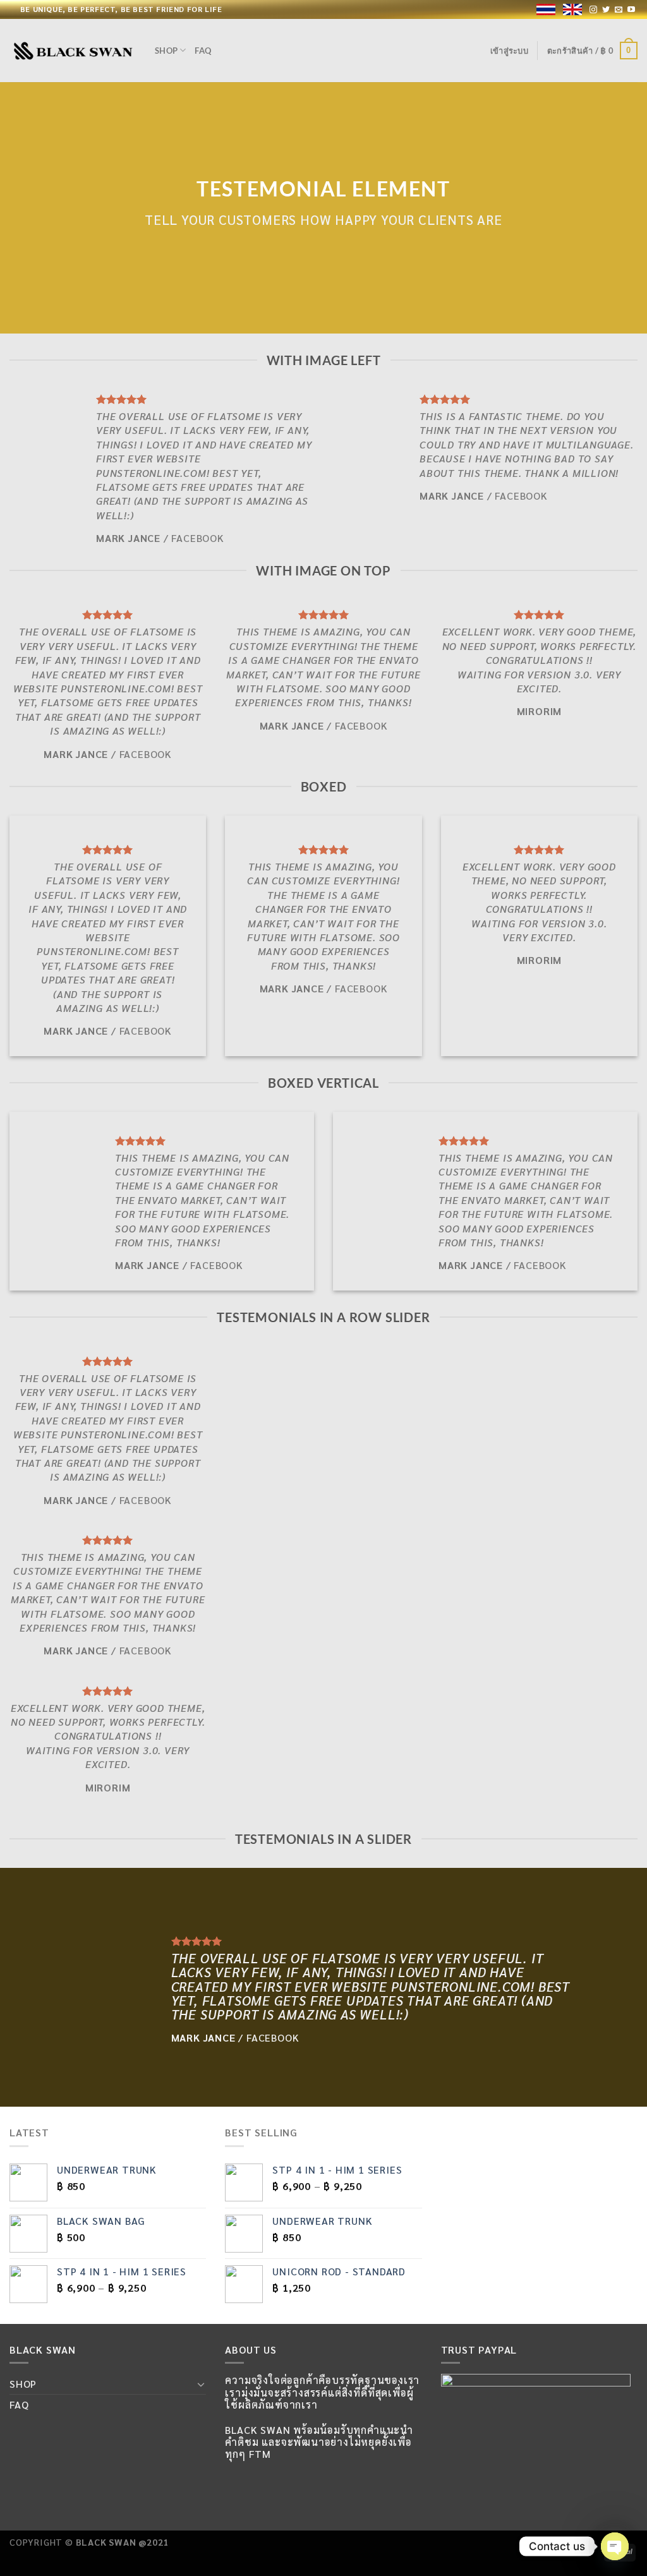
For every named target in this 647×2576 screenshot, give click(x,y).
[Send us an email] (619, 10)
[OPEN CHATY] (615, 2546)
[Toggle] (202, 2384)
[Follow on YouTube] (632, 10)
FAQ (203, 51)
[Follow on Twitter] (606, 10)
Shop (166, 51)
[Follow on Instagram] (594, 10)
